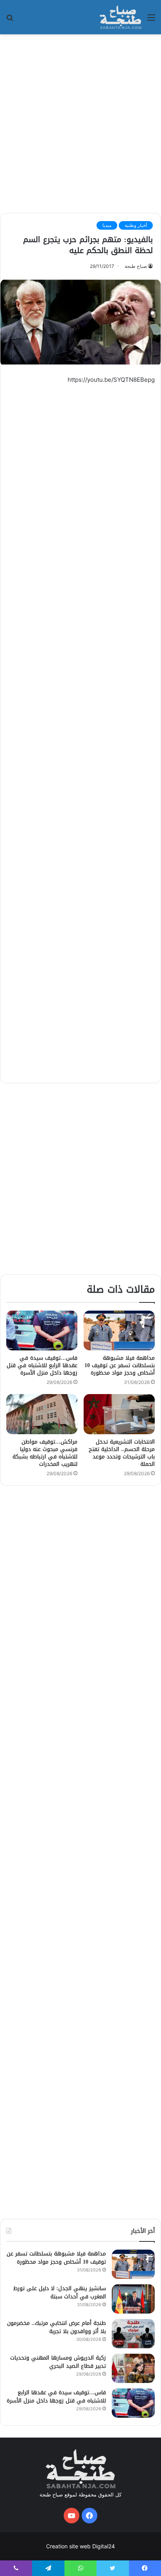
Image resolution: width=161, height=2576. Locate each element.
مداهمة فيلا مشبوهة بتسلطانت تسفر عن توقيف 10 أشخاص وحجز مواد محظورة (120, 1365)
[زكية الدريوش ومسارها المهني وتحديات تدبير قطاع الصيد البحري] (133, 2368)
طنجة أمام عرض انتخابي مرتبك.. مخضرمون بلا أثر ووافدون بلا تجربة (56, 2327)
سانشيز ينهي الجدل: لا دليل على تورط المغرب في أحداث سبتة (60, 2293)
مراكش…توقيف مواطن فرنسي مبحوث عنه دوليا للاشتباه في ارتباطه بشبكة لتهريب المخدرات (45, 1453)
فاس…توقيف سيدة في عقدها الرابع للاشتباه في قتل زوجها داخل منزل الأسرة (42, 1365)
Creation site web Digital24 (80, 2546)
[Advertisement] (80, 122)
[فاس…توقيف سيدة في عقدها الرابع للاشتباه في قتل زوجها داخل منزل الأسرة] (42, 1331)
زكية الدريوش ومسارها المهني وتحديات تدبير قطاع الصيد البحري (58, 2362)
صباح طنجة (136, 266)
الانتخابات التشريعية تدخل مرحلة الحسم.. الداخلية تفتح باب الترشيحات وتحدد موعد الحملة (122, 1453)
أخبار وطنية (136, 225)
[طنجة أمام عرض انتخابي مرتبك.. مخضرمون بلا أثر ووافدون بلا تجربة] (133, 2334)
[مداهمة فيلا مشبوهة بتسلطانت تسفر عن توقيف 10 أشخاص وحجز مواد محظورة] (119, 1331)
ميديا (107, 225)
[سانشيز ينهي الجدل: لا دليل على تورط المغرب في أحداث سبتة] (133, 2299)
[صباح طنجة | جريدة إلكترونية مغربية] (121, 17)
